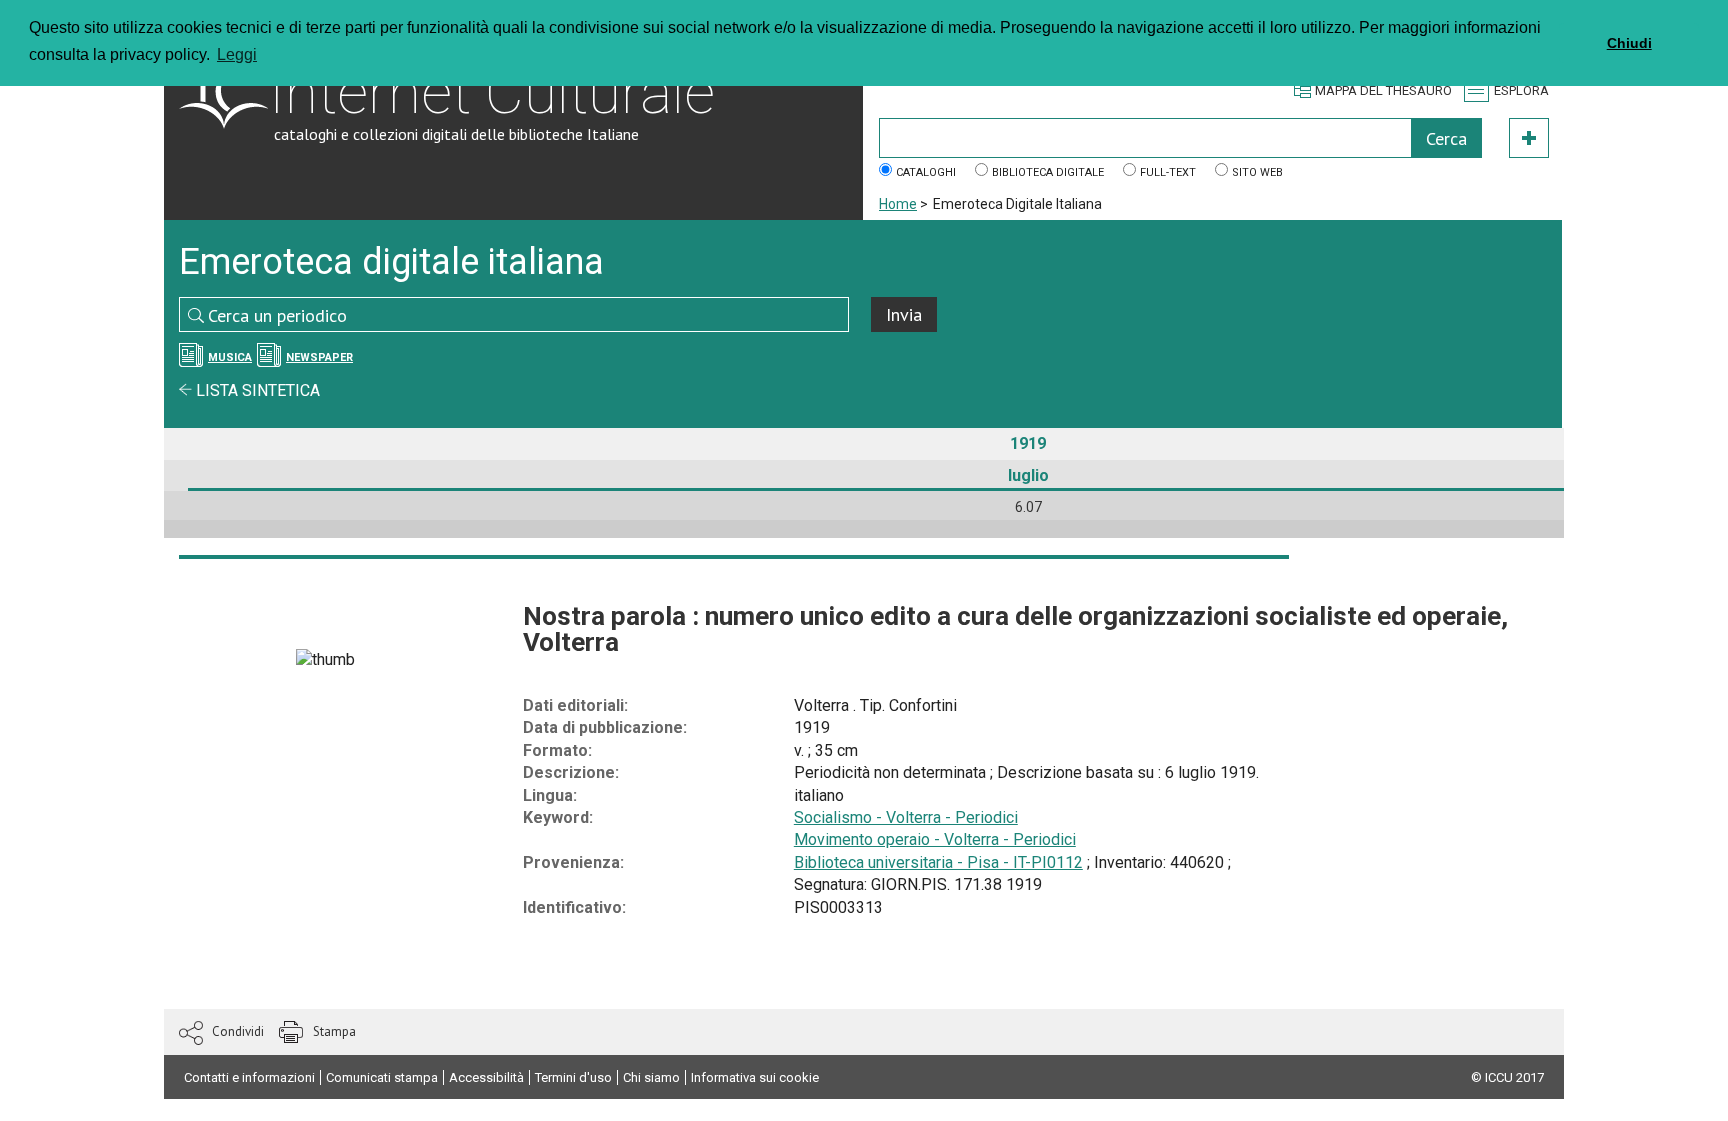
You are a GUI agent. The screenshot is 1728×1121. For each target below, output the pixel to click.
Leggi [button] (237, 54)
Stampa (334, 1031)
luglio (1028, 475)
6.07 (1028, 507)
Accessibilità (486, 1077)
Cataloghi (926, 172)
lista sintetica (256, 390)
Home (898, 204)
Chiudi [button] (1629, 43)
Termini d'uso (573, 1077)
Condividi (238, 1031)
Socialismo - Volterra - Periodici (906, 817)
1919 (1028, 443)
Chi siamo (651, 1077)
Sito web (1257, 172)
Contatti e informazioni (249, 1077)
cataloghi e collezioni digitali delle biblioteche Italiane (456, 134)
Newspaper (319, 357)
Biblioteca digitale (1048, 172)
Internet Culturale (492, 93)
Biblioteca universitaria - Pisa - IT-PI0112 (938, 862)
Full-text (1168, 172)
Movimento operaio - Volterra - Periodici (935, 839)
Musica (230, 357)
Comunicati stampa (382, 1077)
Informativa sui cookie (755, 1077)
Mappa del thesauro (1383, 90)
